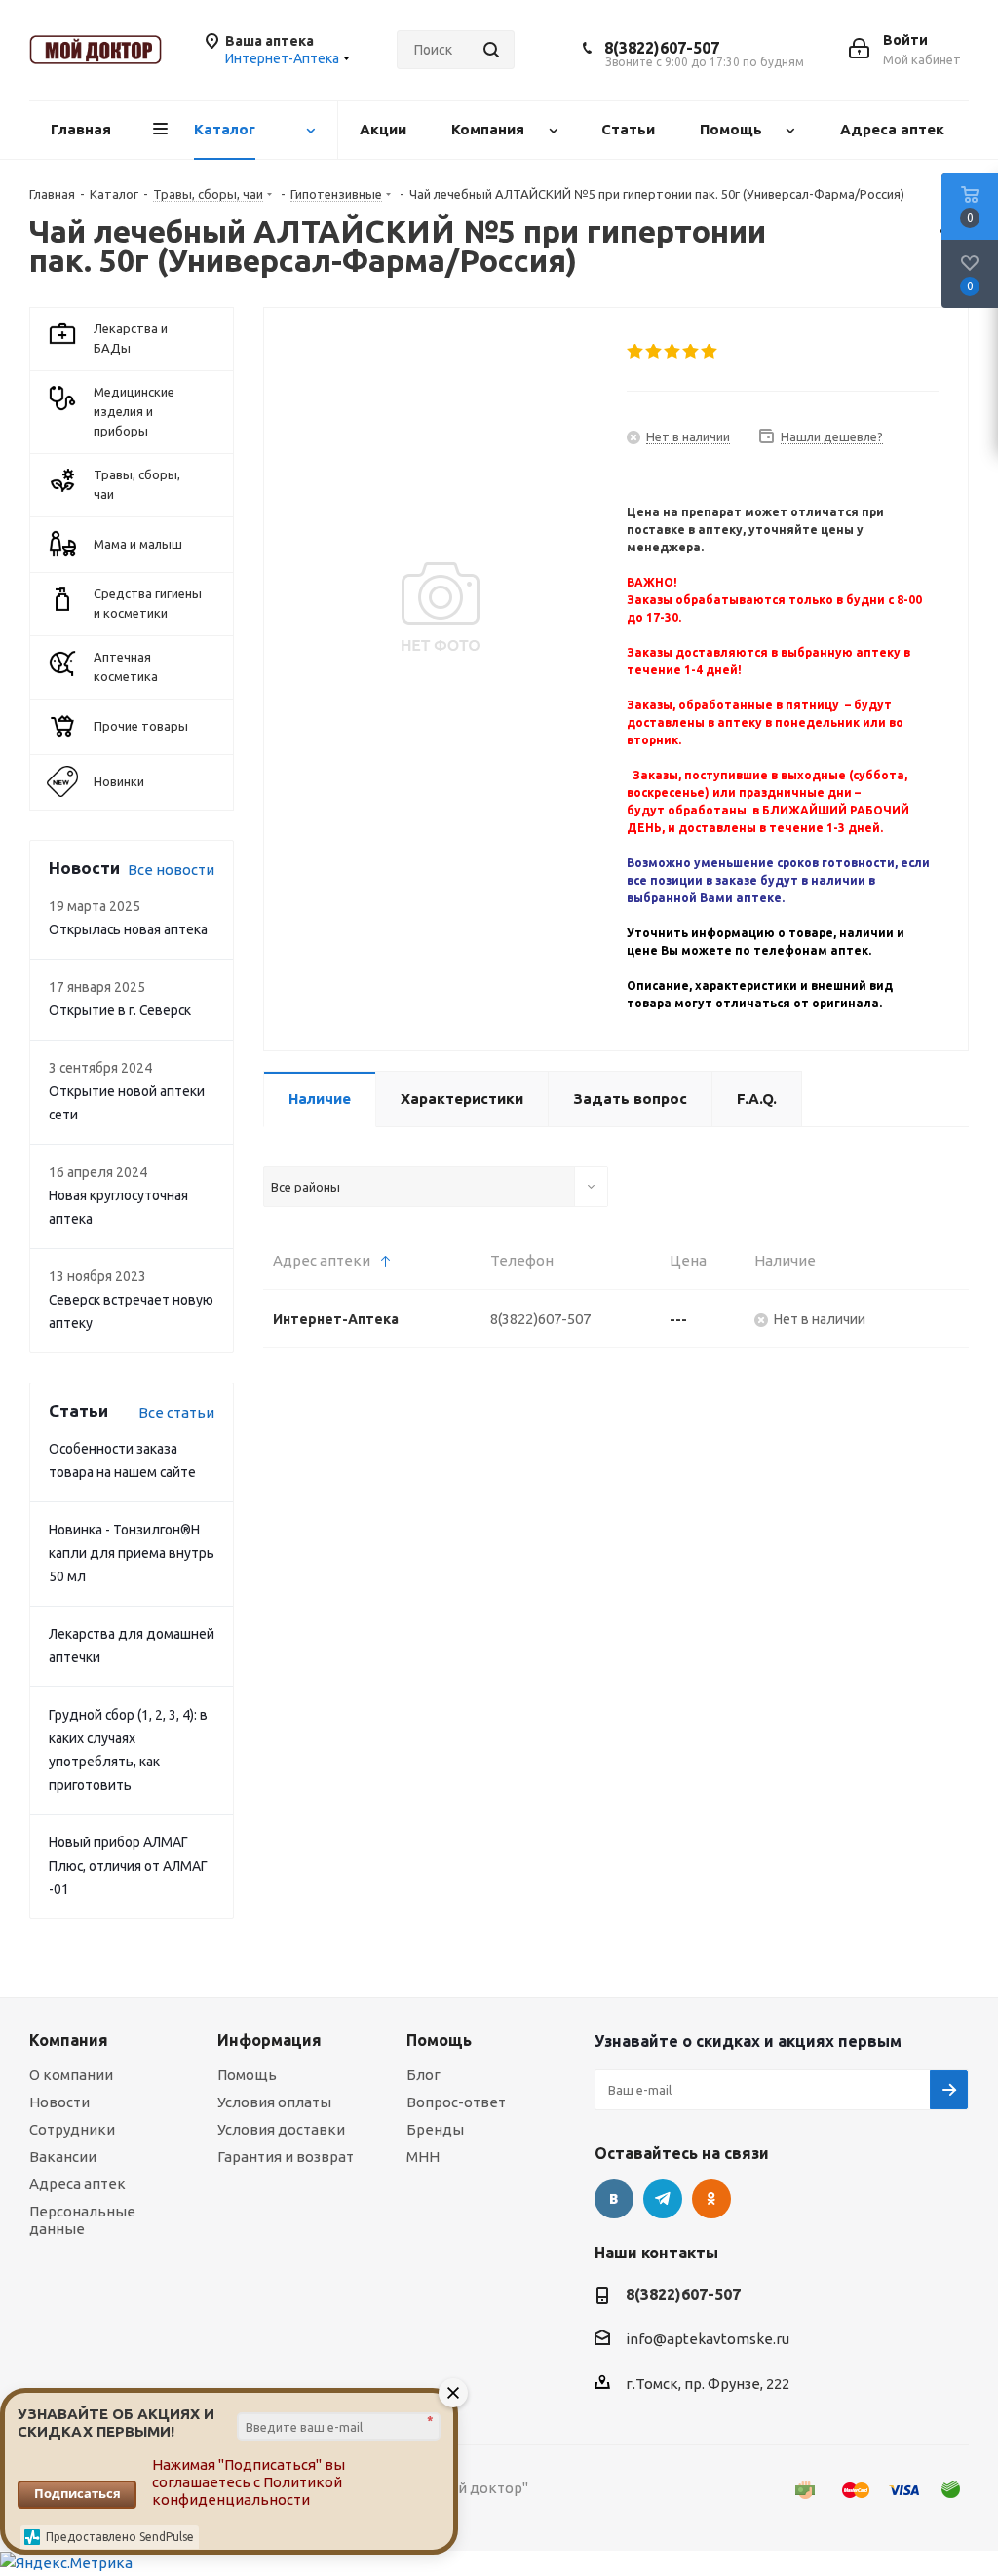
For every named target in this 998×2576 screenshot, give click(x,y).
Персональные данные (82, 2220)
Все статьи (176, 1412)
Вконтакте (614, 2199)
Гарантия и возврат (286, 2157)
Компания (69, 2040)
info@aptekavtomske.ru (708, 2339)
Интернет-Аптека (336, 1319)
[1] (636, 352)
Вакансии (63, 2157)
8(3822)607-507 (662, 48)
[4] (691, 352)
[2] (654, 352)
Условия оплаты (274, 2102)
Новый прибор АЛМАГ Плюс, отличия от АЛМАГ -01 (128, 1866)
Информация (269, 2040)
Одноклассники (711, 2199)
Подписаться (77, 2493)
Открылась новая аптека (128, 929)
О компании (71, 2075)
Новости (59, 2102)
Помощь (247, 2075)
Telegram (663, 2199)
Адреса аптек (77, 2184)
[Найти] (491, 50)
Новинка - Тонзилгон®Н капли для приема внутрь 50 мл (132, 1553)
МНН (423, 2157)
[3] (673, 352)
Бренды (435, 2129)
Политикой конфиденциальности (247, 2491)
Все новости (171, 870)
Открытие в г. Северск (120, 1010)
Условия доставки (281, 2129)
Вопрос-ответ (456, 2102)
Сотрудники (72, 2129)
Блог (423, 2075)
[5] (710, 352)
